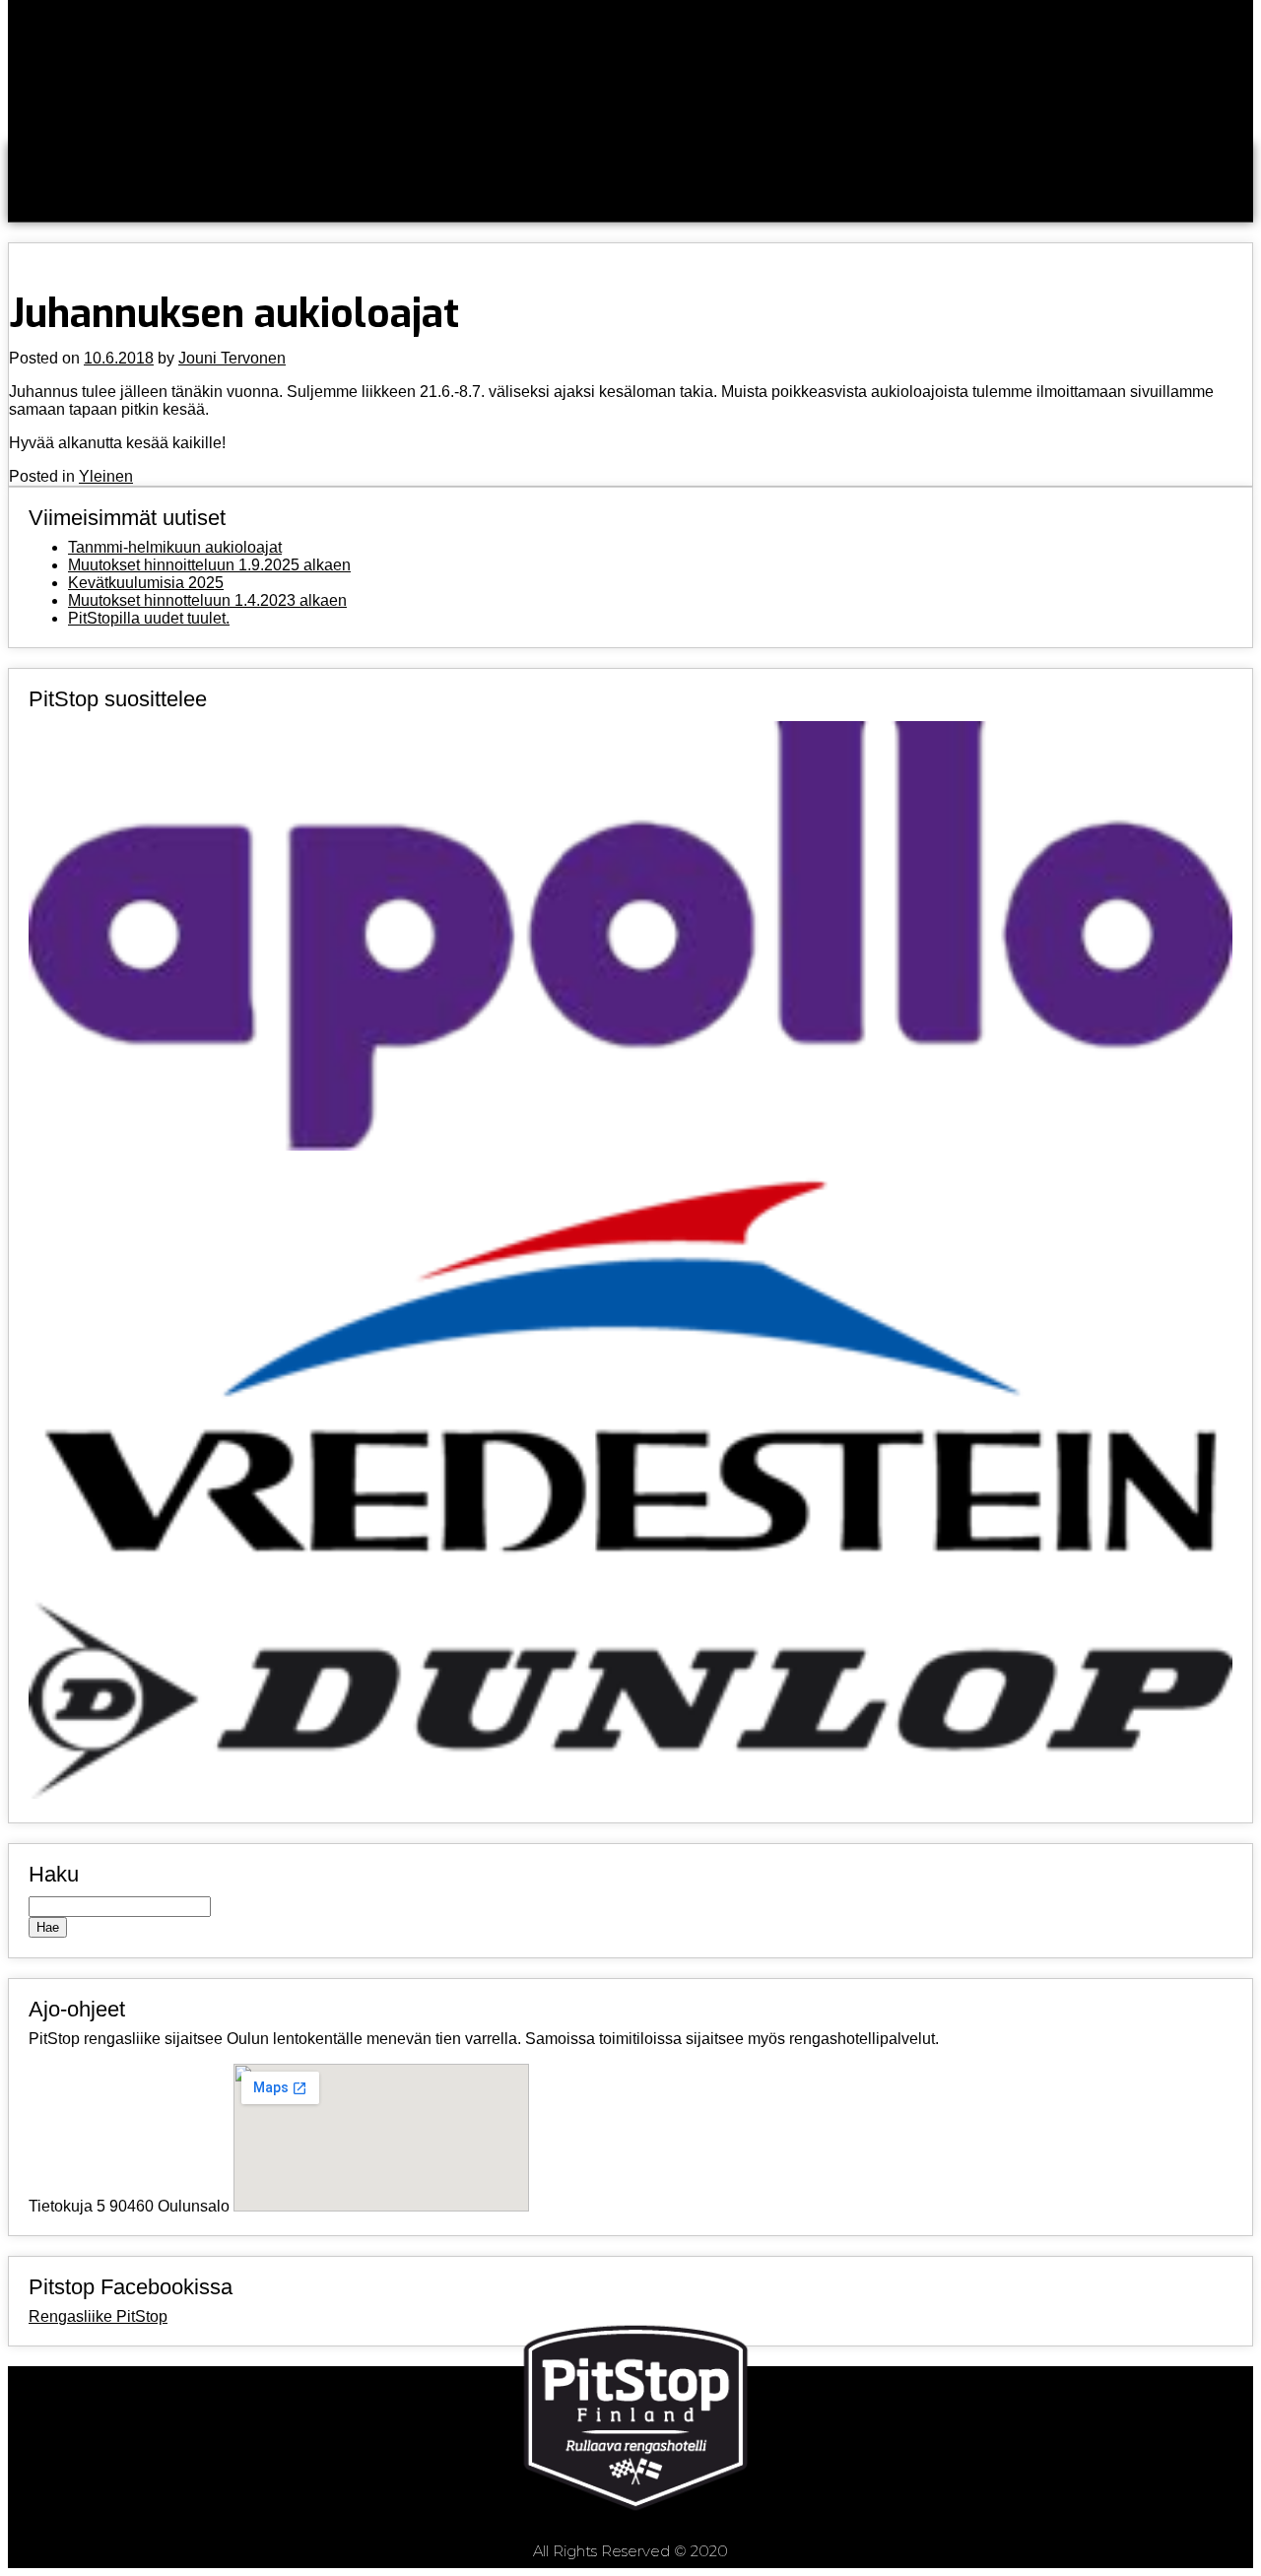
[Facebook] (928, 2450)
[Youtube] (1170, 2450)
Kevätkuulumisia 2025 (146, 583)
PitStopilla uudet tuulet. (149, 618)
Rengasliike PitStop (98, 2316)
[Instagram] (1049, 2450)
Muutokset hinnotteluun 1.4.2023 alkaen (207, 600)
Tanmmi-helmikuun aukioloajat (175, 547)
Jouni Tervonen (232, 358)
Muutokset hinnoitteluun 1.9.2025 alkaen (209, 565)
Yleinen (106, 476)
